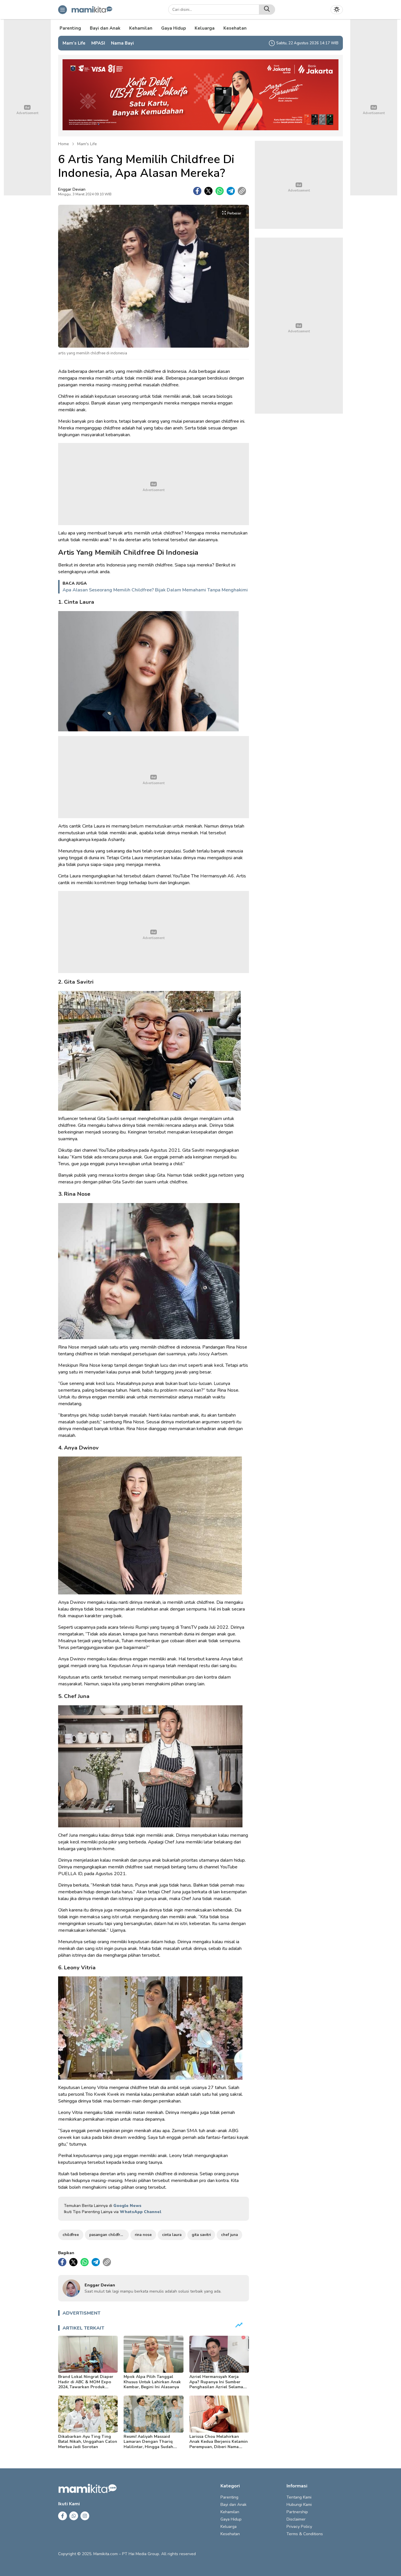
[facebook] (197, 191)
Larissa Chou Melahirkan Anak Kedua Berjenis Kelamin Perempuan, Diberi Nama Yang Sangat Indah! (219, 2444)
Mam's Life (87, 144)
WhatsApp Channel (140, 2212)
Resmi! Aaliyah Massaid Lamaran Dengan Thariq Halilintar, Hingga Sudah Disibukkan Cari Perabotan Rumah (151, 2447)
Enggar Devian (72, 189)
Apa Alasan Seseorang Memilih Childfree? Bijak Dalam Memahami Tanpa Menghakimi (155, 590)
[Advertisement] (154, 484)
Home (64, 144)
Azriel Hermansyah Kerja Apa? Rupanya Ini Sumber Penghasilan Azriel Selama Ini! (216, 2384)
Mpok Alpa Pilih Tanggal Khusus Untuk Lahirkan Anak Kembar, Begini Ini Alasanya (152, 2382)
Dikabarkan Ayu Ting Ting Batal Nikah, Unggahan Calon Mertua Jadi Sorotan (88, 2442)
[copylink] (242, 191)
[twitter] (208, 191)
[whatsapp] (220, 191)
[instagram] (85, 2516)
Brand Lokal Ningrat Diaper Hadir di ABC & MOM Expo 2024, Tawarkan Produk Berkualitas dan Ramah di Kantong (86, 2387)
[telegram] (231, 191)
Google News (127, 2206)
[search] (267, 10)
